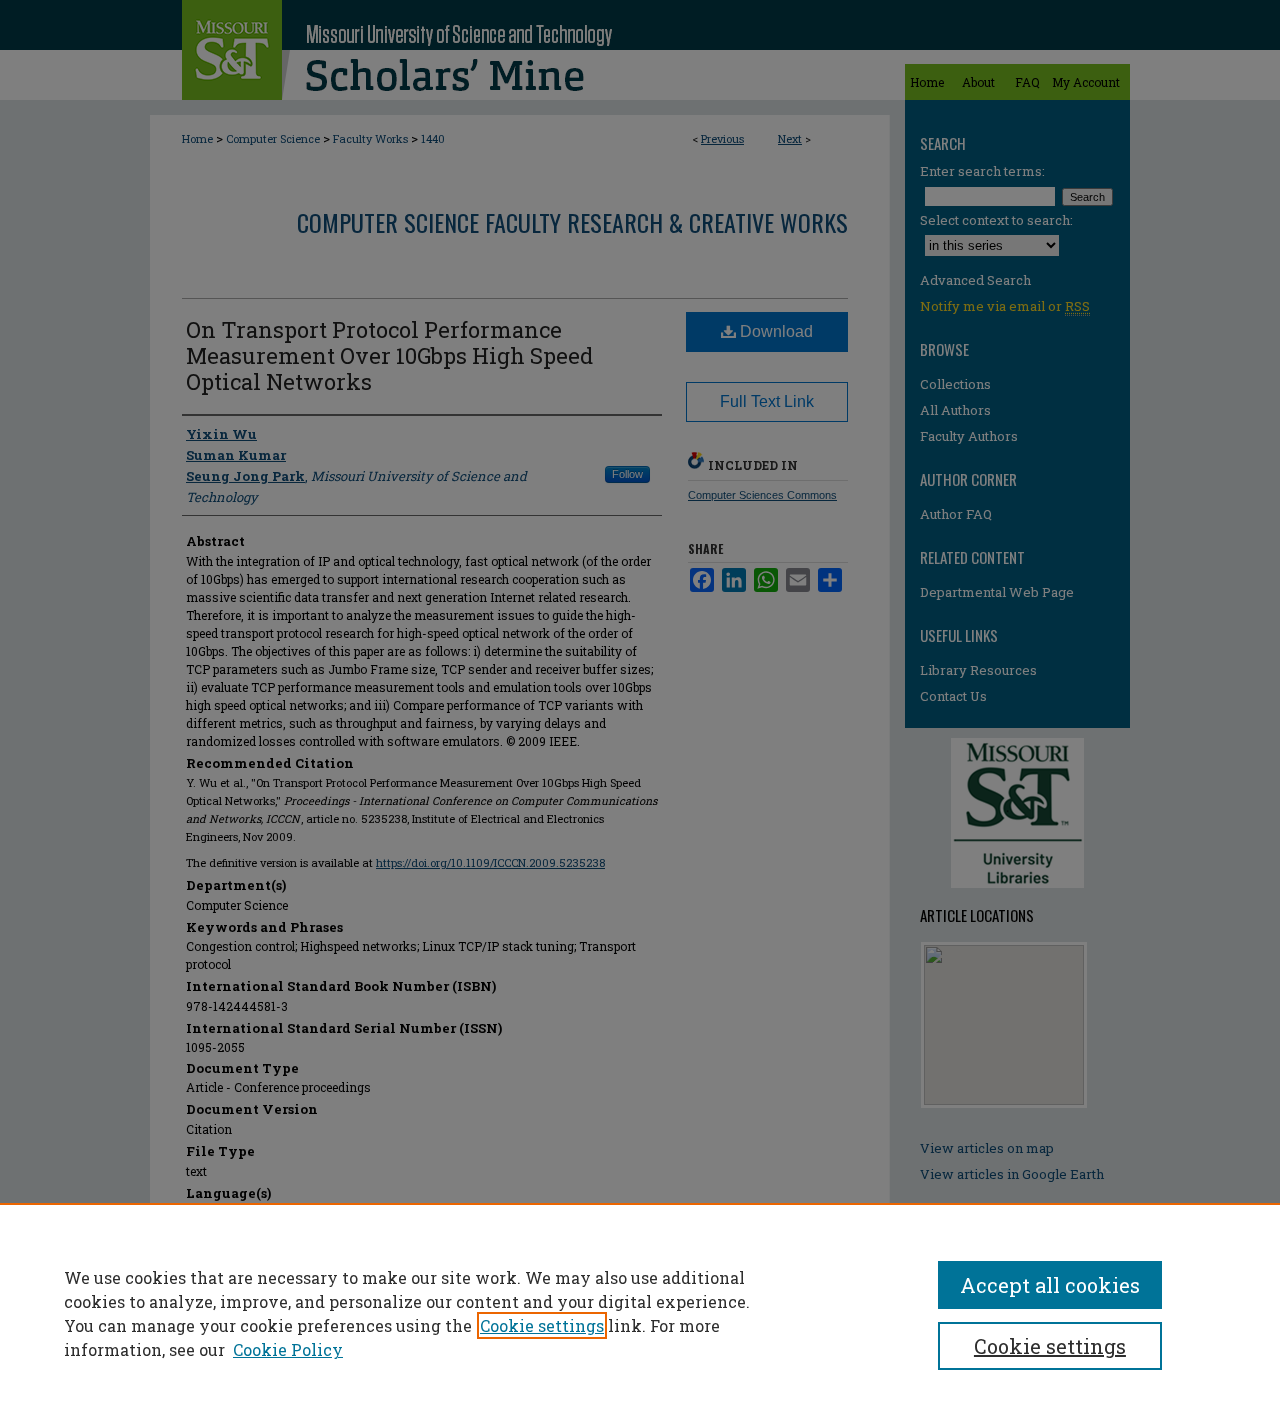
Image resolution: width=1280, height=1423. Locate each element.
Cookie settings (542, 1325)
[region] (640, 1313)
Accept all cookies (1050, 1285)
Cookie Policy (288, 1349)
